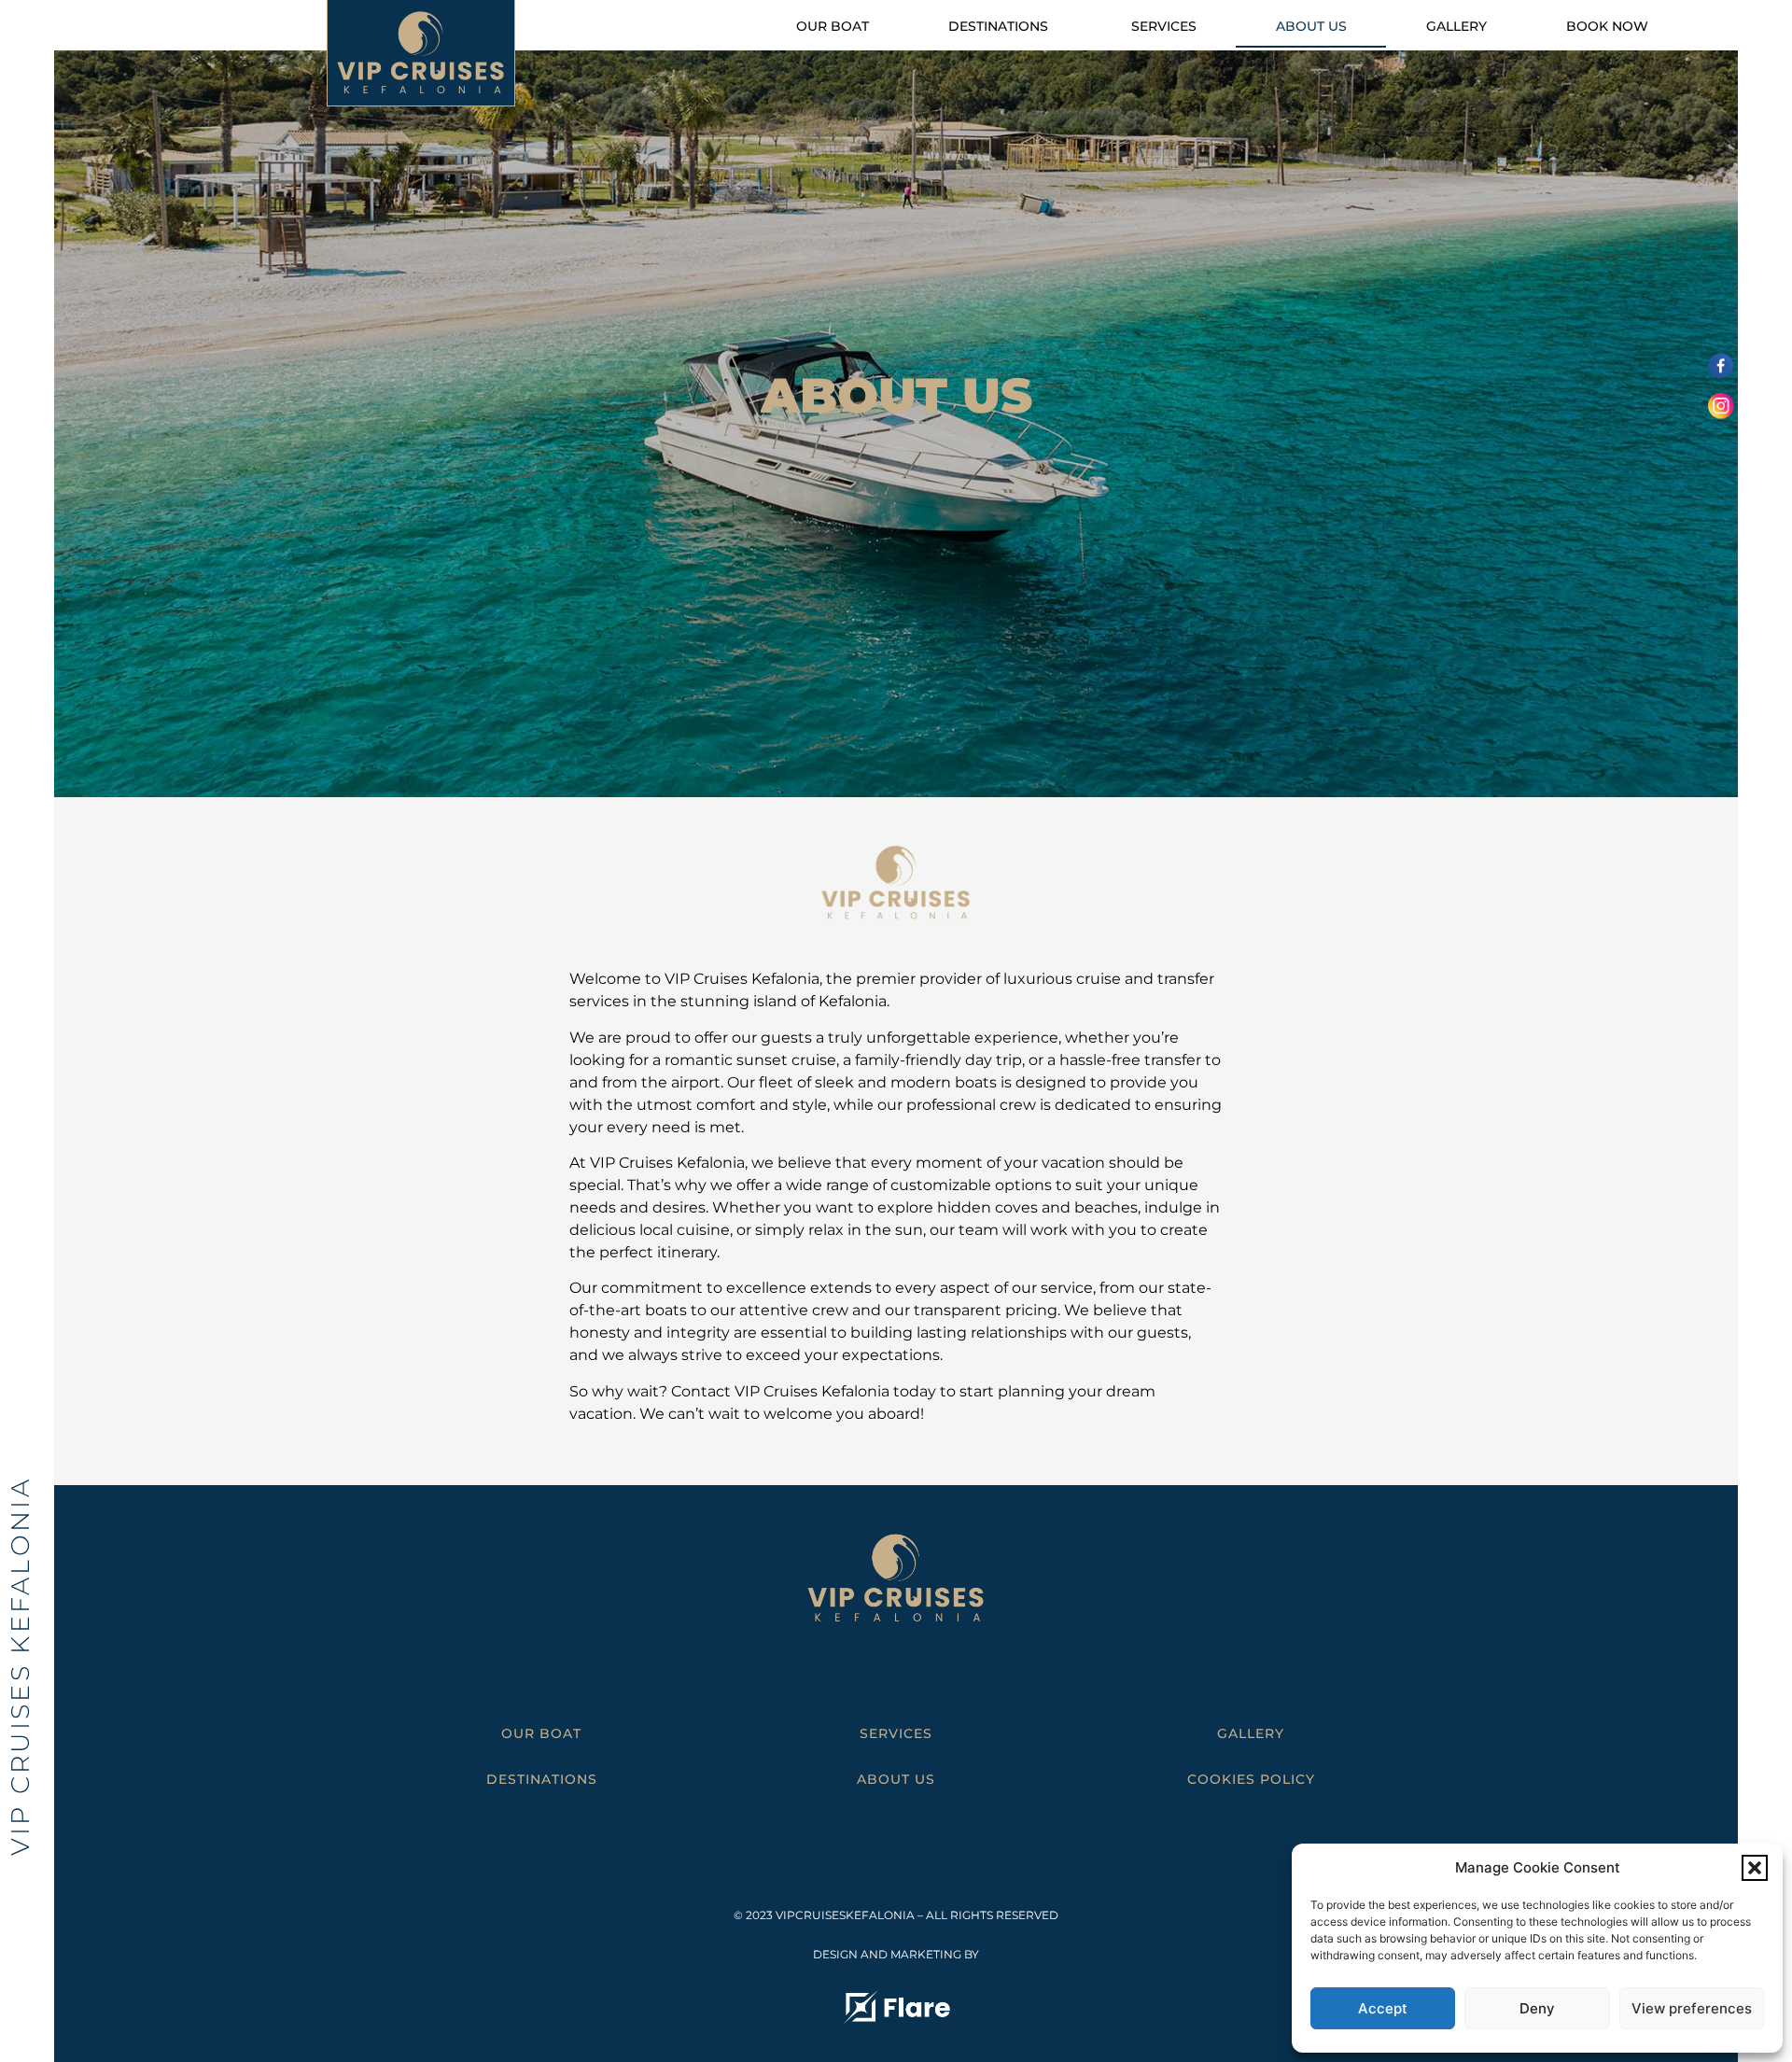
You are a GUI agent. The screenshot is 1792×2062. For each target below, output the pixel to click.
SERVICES (896, 1733)
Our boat (833, 26)
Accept (1383, 2008)
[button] (1755, 1868)
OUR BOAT (541, 1733)
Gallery (1456, 26)
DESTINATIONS (542, 1779)
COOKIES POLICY (1251, 1779)
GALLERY (1251, 1733)
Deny (1537, 2008)
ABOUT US (896, 1779)
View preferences (1692, 2008)
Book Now (1607, 26)
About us (1311, 26)
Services (1164, 26)
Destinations (1000, 26)
